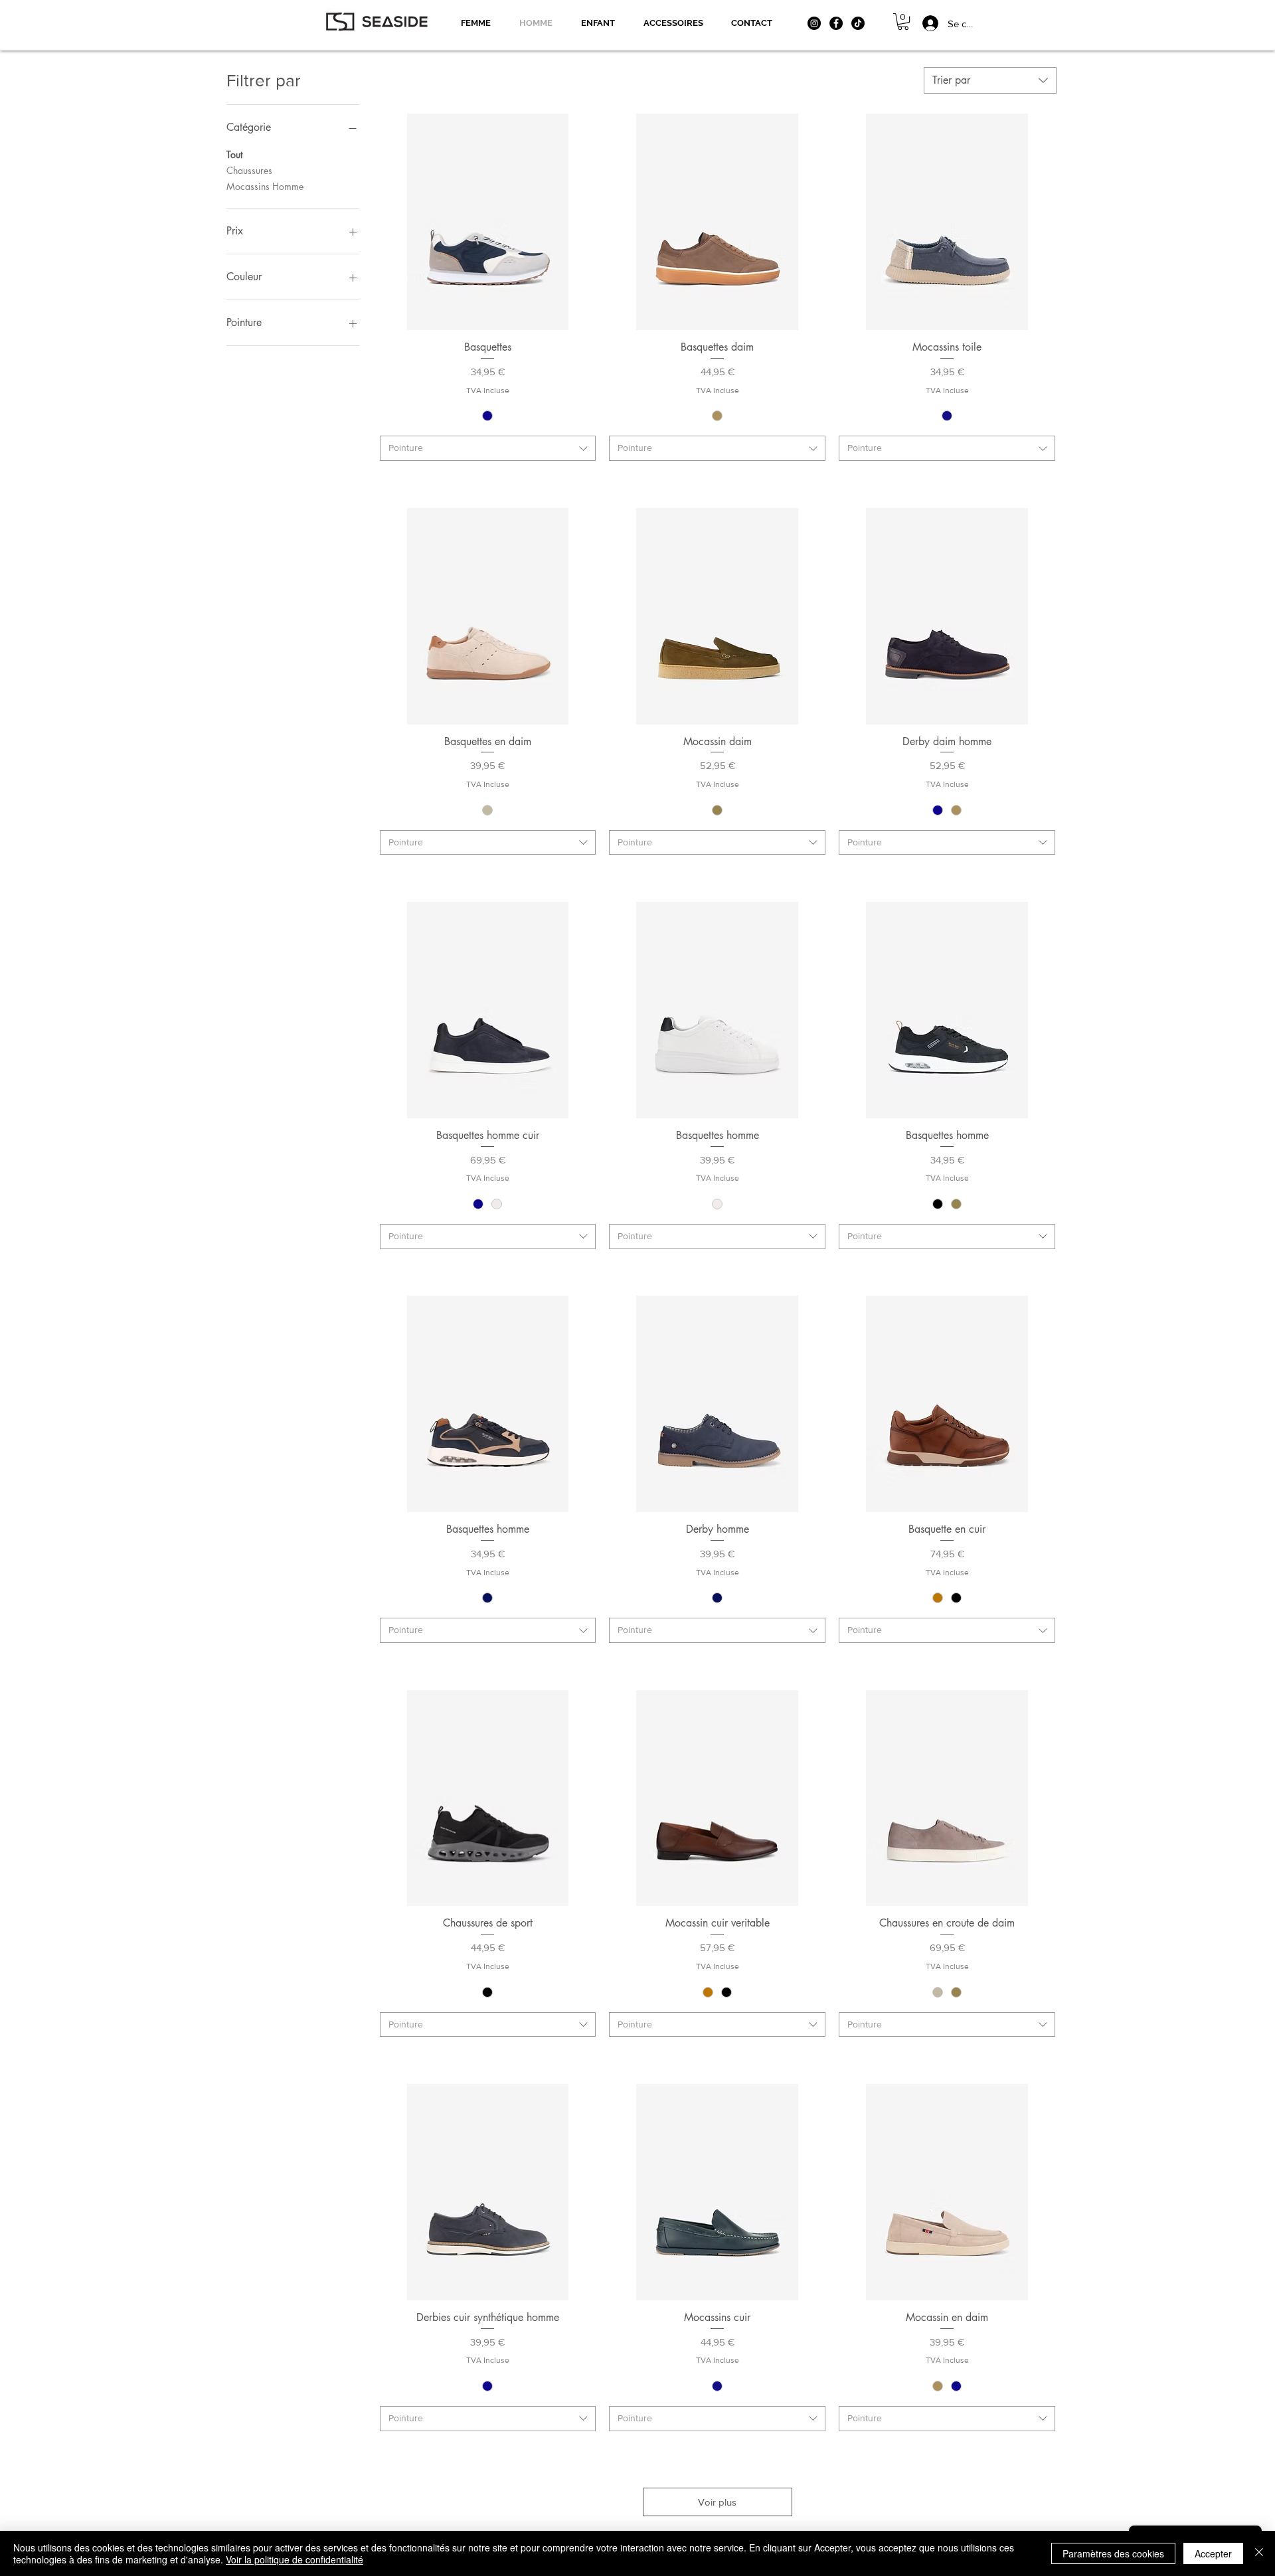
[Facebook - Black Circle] (836, 23)
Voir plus (717, 2502)
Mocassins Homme (265, 186)
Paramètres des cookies (1113, 2553)
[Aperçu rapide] (488, 222)
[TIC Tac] (858, 23)
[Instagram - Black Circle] (814, 23)
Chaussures (249, 170)
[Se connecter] (923, 23)
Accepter (1213, 2553)
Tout (234, 154)
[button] (903, 22)
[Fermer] (1259, 2553)
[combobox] (990, 80)
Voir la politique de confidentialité (295, 2559)
